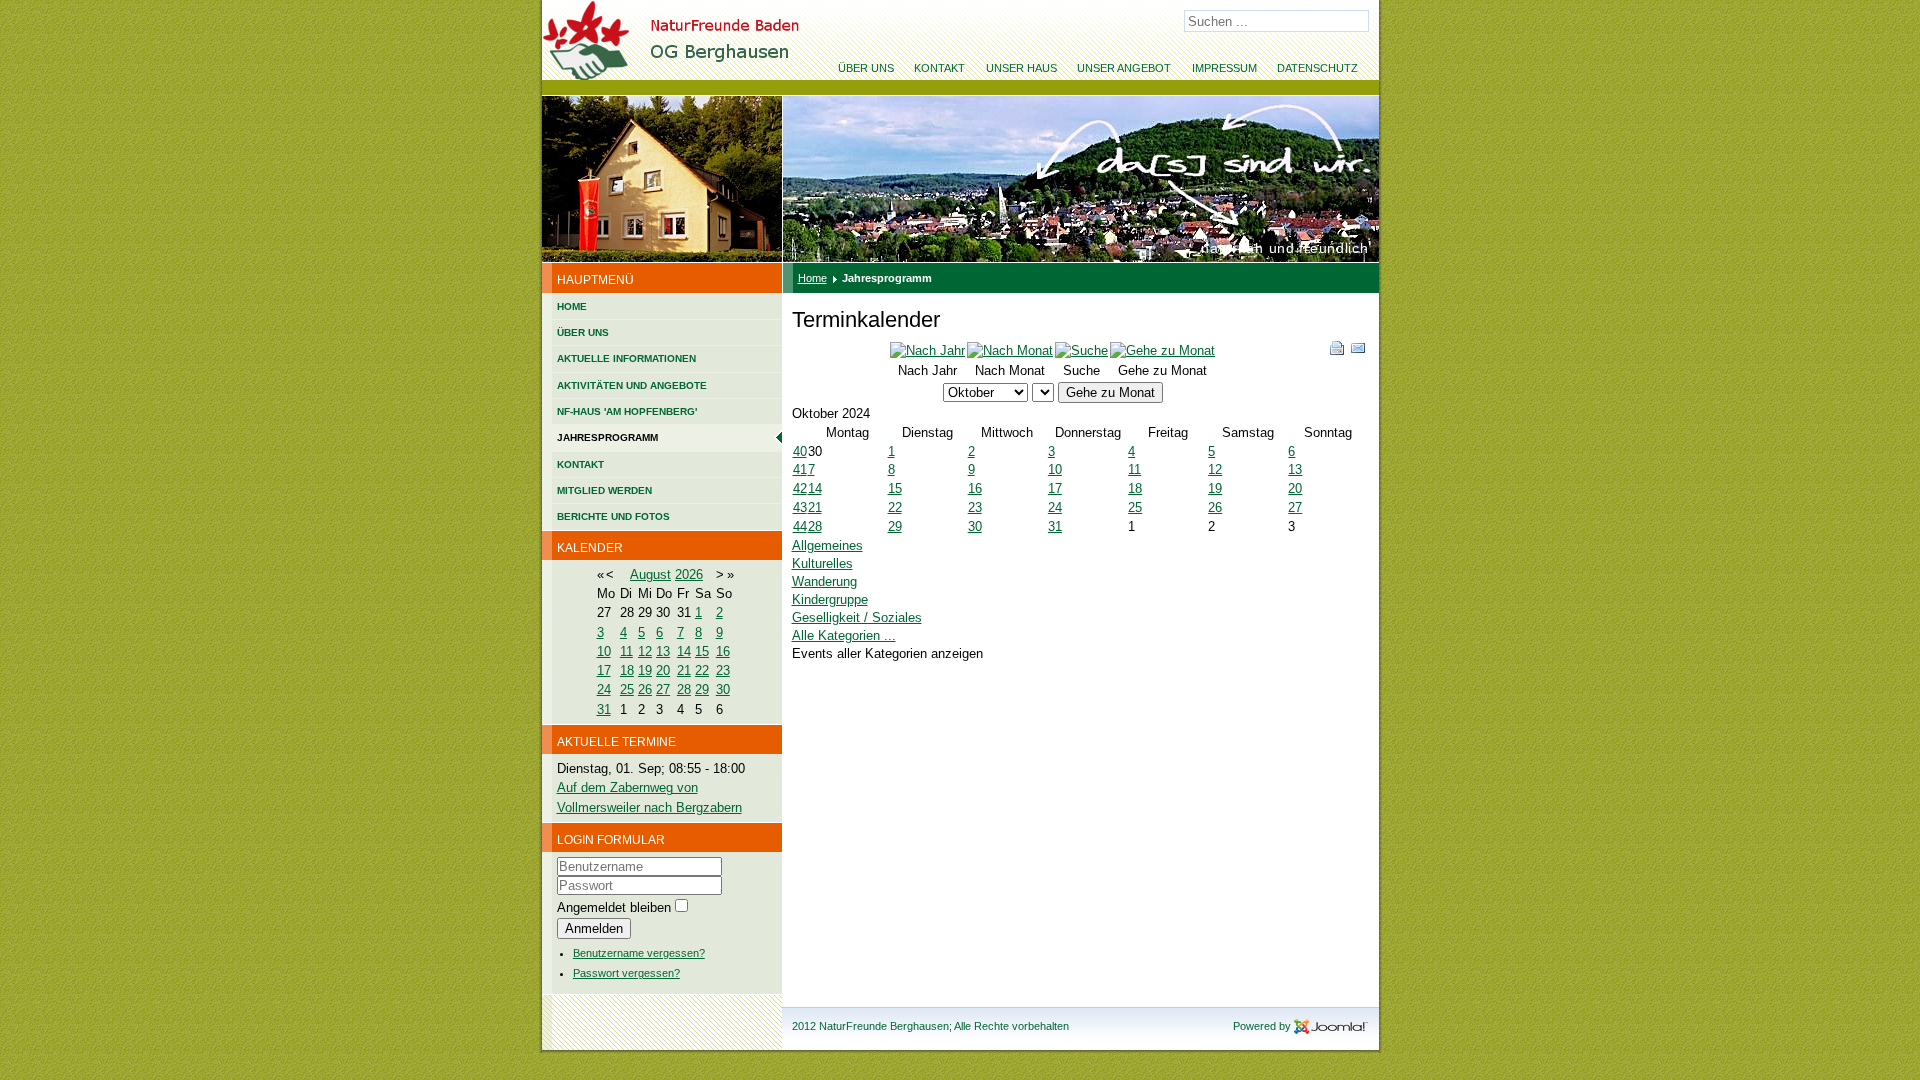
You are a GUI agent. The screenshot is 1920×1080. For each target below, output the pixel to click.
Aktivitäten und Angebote (632, 385)
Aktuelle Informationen (626, 358)
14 (684, 651)
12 (645, 651)
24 (604, 689)
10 (604, 651)
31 (604, 709)
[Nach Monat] (1010, 350)
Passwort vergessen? (626, 973)
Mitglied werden (604, 490)
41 (800, 469)
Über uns (866, 68)
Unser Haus (1021, 68)
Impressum (1224, 68)
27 (663, 689)
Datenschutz (1317, 68)
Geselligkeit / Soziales (857, 617)
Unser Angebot (1124, 68)
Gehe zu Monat (1110, 392)
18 (627, 670)
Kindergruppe (830, 599)
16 (723, 651)
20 (663, 670)
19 (645, 670)
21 (684, 670)
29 (702, 689)
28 (684, 689)
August (650, 574)
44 (800, 526)
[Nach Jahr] (927, 350)
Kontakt (939, 68)
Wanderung (824, 581)
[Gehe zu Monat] (1162, 350)
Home (572, 306)
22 (702, 670)
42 (800, 488)
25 (627, 689)
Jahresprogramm (607, 437)
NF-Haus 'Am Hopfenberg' (627, 411)
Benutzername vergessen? (639, 953)
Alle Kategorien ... (844, 635)
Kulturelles (822, 563)
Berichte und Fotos (613, 516)
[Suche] (1081, 350)
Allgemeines (827, 545)
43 (800, 507)
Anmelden (594, 928)
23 (723, 670)
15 (702, 651)
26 (645, 689)
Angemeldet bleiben (614, 907)
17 (604, 670)
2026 (689, 574)
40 (800, 451)
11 (626, 651)
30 (723, 689)
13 (663, 651)
